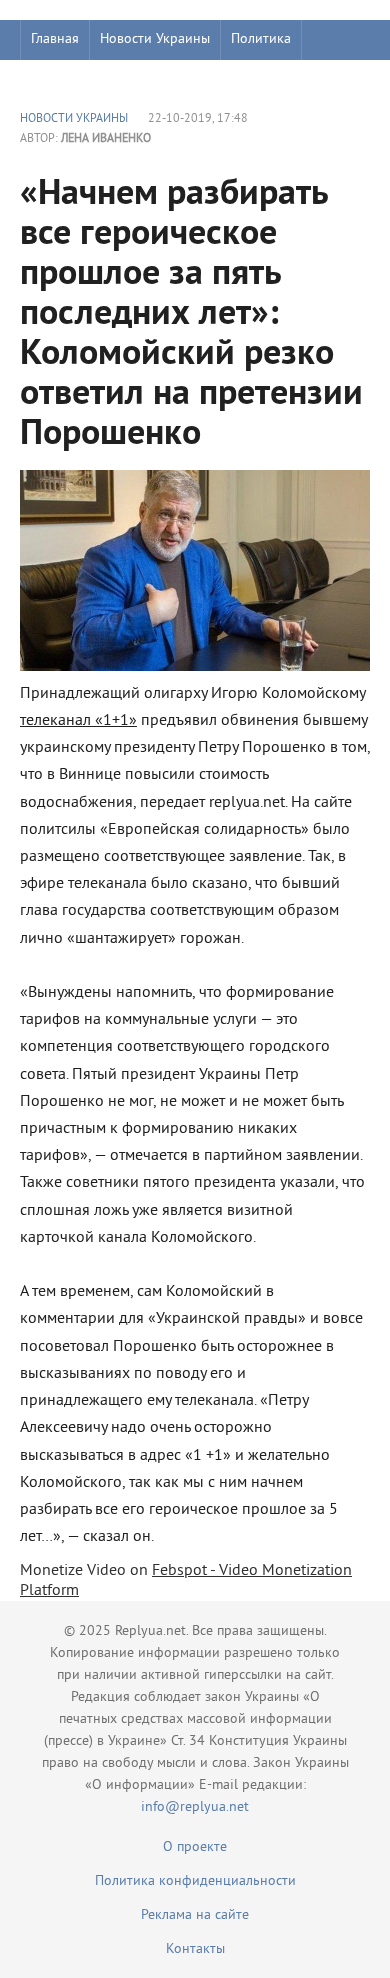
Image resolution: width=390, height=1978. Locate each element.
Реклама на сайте (195, 1915)
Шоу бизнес (66, 79)
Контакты (195, 1949)
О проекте (195, 1847)
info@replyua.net (195, 1807)
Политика (261, 39)
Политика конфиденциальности (195, 1881)
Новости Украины (155, 39)
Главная (55, 39)
